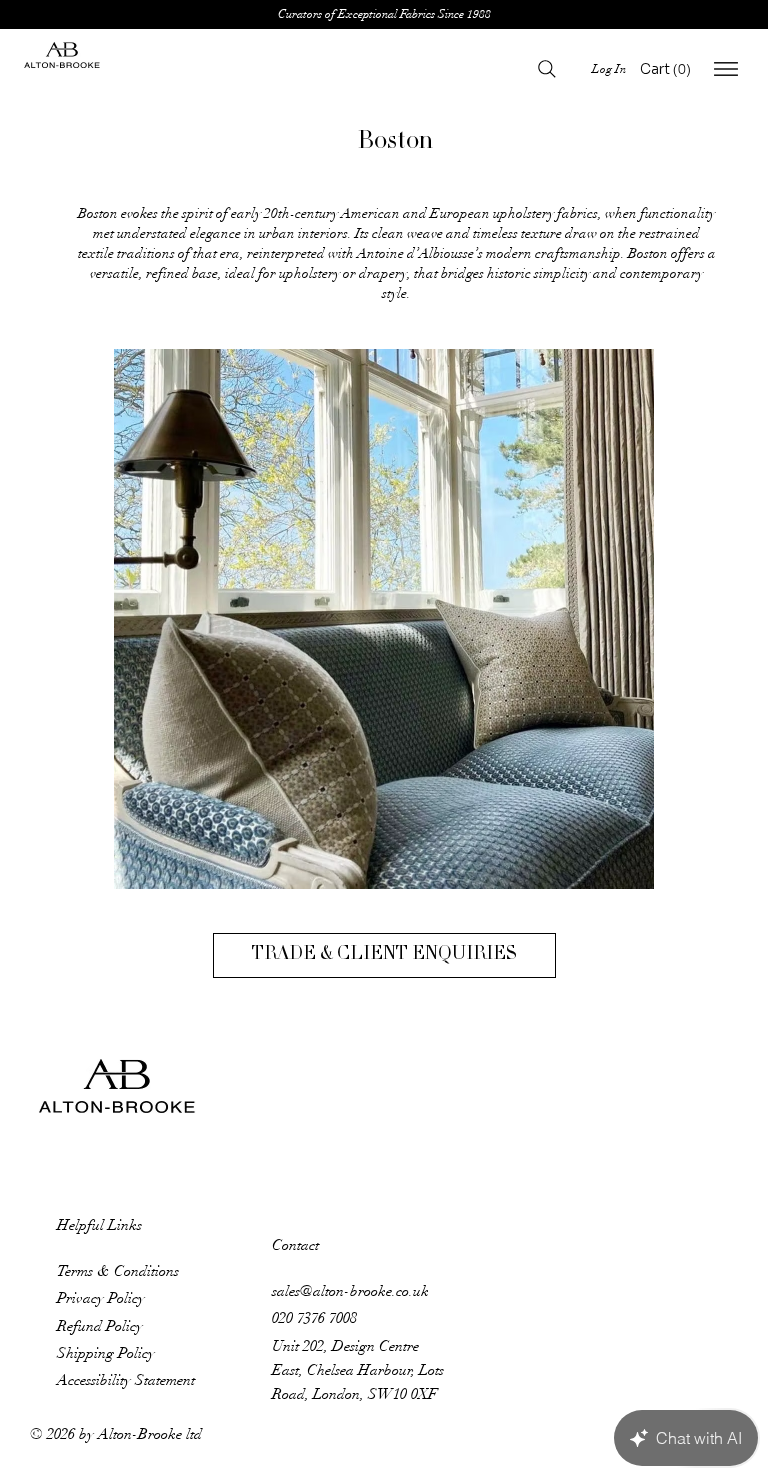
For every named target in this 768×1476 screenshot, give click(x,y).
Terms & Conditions (118, 1271)
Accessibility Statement (126, 1380)
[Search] (547, 69)
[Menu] (726, 69)
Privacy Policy (101, 1298)
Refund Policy (100, 1326)
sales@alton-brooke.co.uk (350, 1291)
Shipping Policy (106, 1353)
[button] (674, 69)
